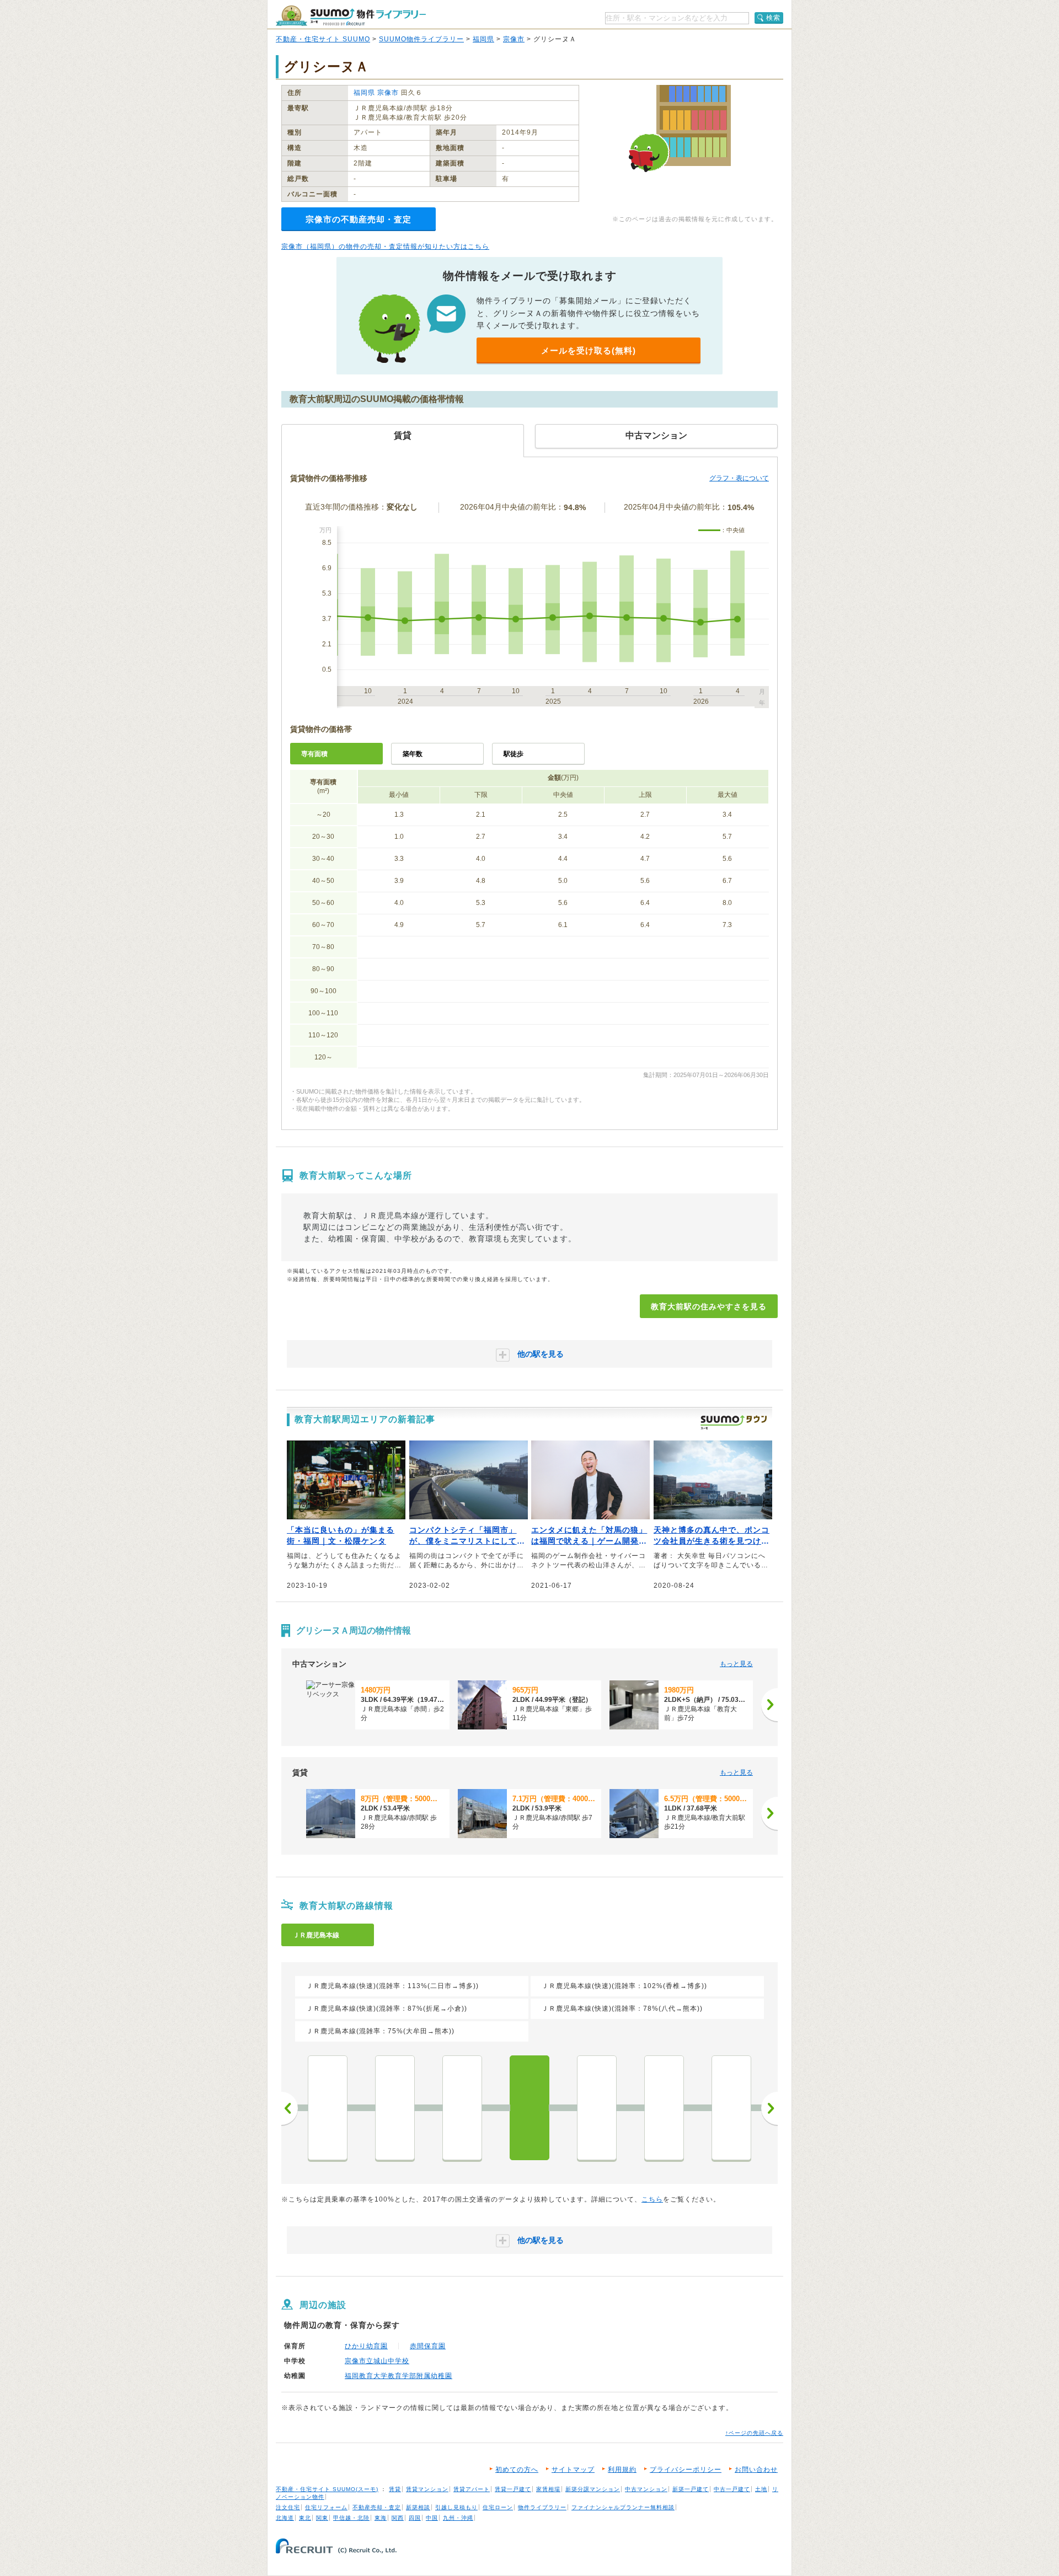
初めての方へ (517, 2470)
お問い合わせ (756, 2470)
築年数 (413, 754)
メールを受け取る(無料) (589, 350)
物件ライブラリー (542, 2507)
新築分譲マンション (593, 2489)
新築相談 (418, 2507)
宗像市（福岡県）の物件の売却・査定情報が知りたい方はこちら (385, 247)
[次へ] (769, 1705)
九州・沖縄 (458, 2518)
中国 (432, 2518)
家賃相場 (548, 2489)
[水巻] (328, 2108)
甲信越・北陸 (351, 2518)
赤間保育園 (428, 2346)
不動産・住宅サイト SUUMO (323, 39)
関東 (322, 2518)
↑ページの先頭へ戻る (754, 2433)
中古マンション (646, 2489)
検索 (773, 18)
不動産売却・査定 (377, 2507)
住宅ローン (498, 2507)
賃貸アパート (472, 2489)
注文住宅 (288, 2507)
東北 (305, 2518)
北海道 (285, 2518)
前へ (290, 2108)
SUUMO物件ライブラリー (421, 39)
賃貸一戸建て (513, 2489)
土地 (761, 2489)
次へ (769, 2108)
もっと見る (736, 1664)
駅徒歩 (514, 754)
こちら (652, 2199)
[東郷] (664, 2108)
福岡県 (483, 39)
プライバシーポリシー (686, 2470)
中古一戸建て (732, 2489)
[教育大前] (529, 2108)
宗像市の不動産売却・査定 (359, 219)
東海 (381, 2518)
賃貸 (395, 2489)
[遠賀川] (395, 2108)
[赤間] (597, 2108)
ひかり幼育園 (366, 2346)
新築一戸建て (691, 2489)
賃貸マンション (427, 2489)
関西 (398, 2518)
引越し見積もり (456, 2507)
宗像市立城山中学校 (377, 2361)
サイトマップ (573, 2470)
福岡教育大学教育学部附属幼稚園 (399, 2376)
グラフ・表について (739, 478)
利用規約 (622, 2470)
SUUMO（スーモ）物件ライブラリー (351, 16)
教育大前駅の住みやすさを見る (709, 1306)
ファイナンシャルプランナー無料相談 (623, 2507)
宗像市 (514, 39)
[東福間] (731, 2108)
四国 (415, 2518)
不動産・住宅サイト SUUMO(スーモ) (327, 2489)
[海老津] (462, 2108)
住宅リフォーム (326, 2507)
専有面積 (314, 754)
